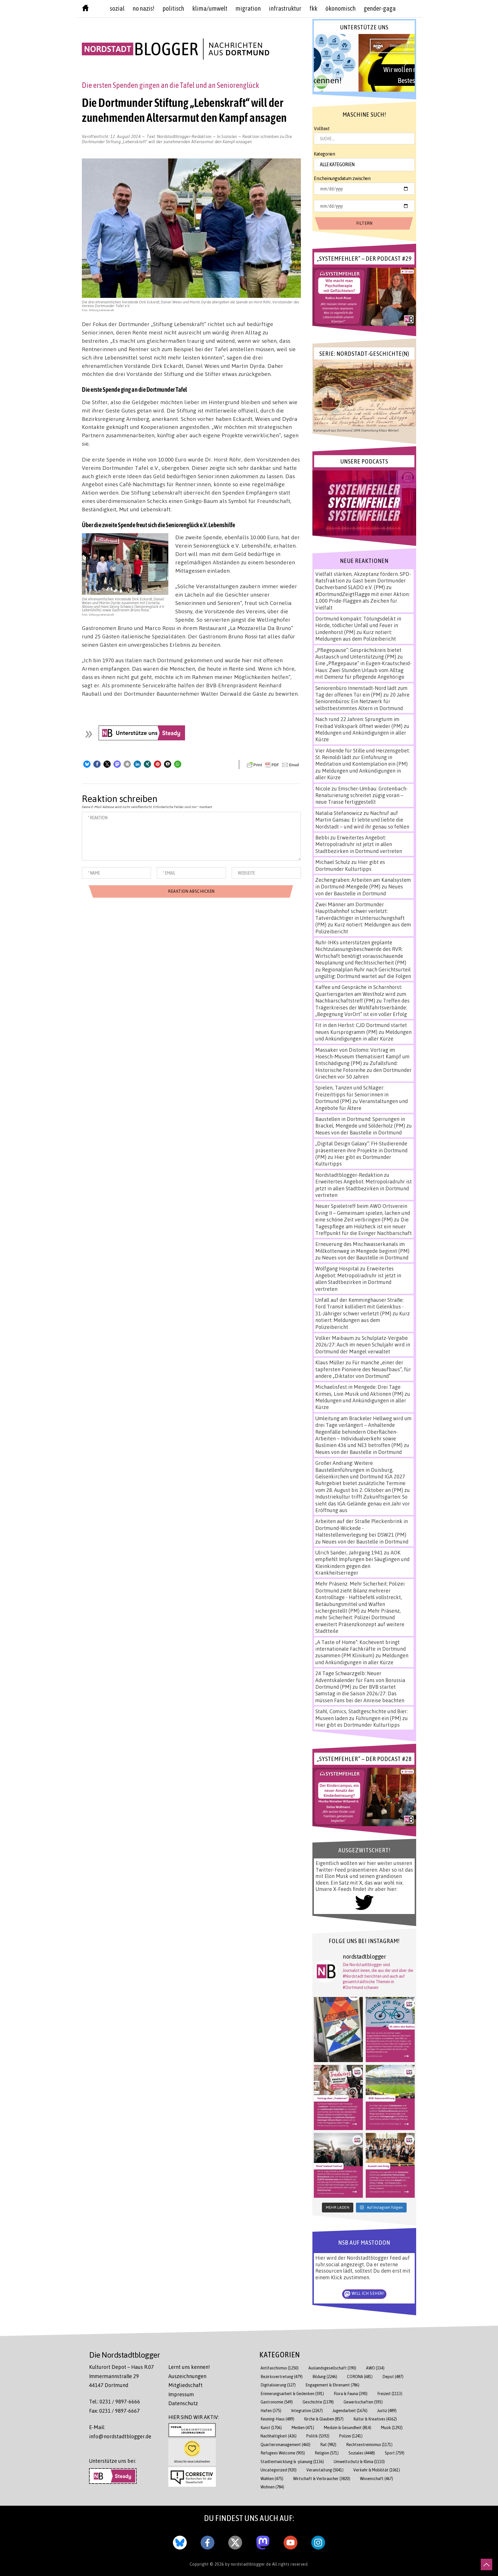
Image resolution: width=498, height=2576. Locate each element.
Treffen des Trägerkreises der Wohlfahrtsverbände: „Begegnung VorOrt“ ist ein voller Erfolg (362, 1007)
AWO (375, 2368)
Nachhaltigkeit (279, 2436)
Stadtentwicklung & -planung (292, 2461)
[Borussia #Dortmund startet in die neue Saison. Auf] (390, 2098)
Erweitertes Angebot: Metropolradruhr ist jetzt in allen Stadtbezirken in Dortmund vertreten (359, 844)
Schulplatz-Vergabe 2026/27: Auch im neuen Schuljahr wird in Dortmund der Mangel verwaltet (363, 1345)
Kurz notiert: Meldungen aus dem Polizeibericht (356, 635)
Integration (307, 2410)
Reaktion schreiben (187, 139)
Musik (392, 2427)
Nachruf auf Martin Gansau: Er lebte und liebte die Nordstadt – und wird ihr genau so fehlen (362, 820)
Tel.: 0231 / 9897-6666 (115, 2401)
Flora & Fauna (351, 2394)
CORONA (360, 2377)
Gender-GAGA (380, 8)
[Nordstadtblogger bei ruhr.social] (263, 2541)
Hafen (271, 2410)
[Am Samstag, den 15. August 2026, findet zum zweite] (338, 2165)
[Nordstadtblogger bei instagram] (318, 2541)
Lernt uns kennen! (189, 2367)
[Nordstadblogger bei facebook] (207, 2541)
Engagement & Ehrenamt (332, 2385)
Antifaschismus (280, 2368)
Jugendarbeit (350, 2410)
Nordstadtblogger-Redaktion (184, 136)
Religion (327, 2453)
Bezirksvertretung (282, 2377)
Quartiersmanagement (285, 2444)
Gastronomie (277, 2402)
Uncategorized (279, 2470)
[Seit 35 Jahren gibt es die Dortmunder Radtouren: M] (390, 2030)
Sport (395, 2453)
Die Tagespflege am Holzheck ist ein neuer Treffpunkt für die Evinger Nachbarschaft (364, 1226)
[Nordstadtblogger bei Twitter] (235, 2541)
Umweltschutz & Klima (359, 2461)
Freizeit (390, 2394)
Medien (303, 2427)
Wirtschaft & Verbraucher (322, 2478)
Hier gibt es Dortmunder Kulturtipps (350, 865)
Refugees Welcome (283, 2453)
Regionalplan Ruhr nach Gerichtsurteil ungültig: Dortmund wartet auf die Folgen (363, 973)
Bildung (325, 2377)
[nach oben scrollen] (486, 2564)
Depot (393, 2377)
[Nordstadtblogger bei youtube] (290, 2541)
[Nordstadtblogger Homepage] (85, 9)
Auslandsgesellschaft (332, 2368)
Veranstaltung (325, 2470)
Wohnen (272, 2487)
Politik (318, 2436)
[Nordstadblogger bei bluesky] (180, 2541)
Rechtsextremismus (369, 2444)
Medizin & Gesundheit (348, 2427)
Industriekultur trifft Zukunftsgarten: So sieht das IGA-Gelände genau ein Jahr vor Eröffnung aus (363, 1503)
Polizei (351, 2436)
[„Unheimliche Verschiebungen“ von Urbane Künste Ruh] (338, 2030)
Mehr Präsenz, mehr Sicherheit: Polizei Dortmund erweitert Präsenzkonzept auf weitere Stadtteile (360, 1621)
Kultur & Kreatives (375, 2419)
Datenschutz (183, 2403)
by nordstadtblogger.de (249, 2564)
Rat (328, 2444)
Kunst (271, 2427)
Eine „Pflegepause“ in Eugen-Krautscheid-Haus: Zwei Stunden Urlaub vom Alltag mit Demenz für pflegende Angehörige (363, 670)
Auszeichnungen (187, 2376)
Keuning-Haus (277, 2419)
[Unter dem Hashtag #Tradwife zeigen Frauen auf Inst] (338, 2098)
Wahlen (272, 2478)
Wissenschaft (377, 2478)
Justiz (387, 2410)
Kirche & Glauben (324, 2419)
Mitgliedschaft (185, 2385)
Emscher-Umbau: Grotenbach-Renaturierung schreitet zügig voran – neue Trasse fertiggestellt (362, 795)
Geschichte (318, 2402)
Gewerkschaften (363, 2402)
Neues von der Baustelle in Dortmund (359, 890)
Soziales (229, 136)
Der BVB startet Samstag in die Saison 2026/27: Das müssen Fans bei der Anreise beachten (360, 1693)
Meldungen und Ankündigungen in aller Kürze (363, 1035)
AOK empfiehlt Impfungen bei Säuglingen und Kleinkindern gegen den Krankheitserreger (362, 1563)
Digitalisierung (278, 2385)
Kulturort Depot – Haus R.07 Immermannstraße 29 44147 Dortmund (121, 2376)
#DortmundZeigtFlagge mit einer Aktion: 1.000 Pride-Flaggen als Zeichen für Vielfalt (362, 601)
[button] (87, 764)
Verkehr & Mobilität (377, 2470)
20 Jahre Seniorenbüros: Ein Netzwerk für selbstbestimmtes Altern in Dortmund (362, 701)
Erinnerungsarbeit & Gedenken (292, 2394)
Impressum (181, 2394)
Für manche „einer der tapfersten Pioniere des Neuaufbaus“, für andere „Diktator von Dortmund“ (363, 1369)
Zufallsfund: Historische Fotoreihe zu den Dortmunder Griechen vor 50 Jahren (363, 1070)
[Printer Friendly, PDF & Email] (273, 765)
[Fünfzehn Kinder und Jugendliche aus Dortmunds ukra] (390, 2165)
